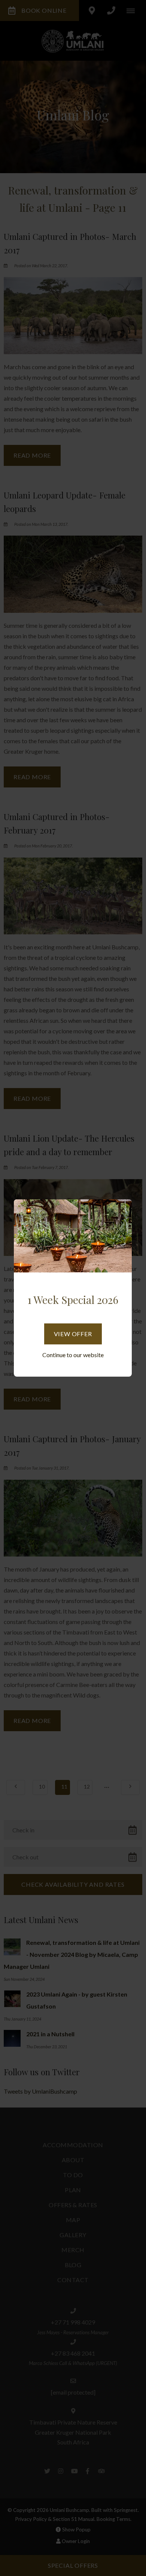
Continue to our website (73, 1355)
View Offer (73, 1334)
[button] (122, 1211)
